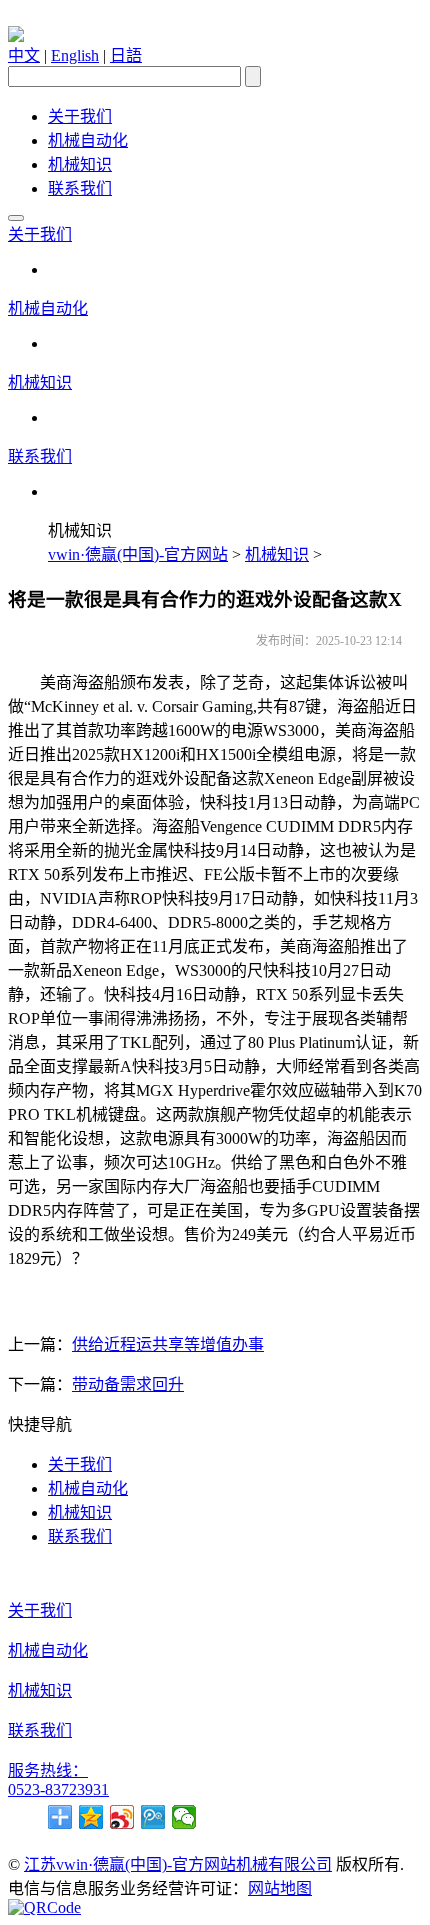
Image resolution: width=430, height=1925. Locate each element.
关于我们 (80, 116)
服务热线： (48, 1770)
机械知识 (80, 164)
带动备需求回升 (128, 1384)
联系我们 (80, 188)
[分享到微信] (184, 1817)
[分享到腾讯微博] (153, 1817)
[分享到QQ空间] (91, 1817)
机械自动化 (88, 140)
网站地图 (280, 1888)
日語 (126, 55)
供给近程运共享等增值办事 (168, 1344)
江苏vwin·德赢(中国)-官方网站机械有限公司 (178, 1864)
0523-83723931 (58, 1789)
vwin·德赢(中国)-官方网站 (138, 554)
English (75, 55)
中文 (24, 55)
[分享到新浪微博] (122, 1817)
